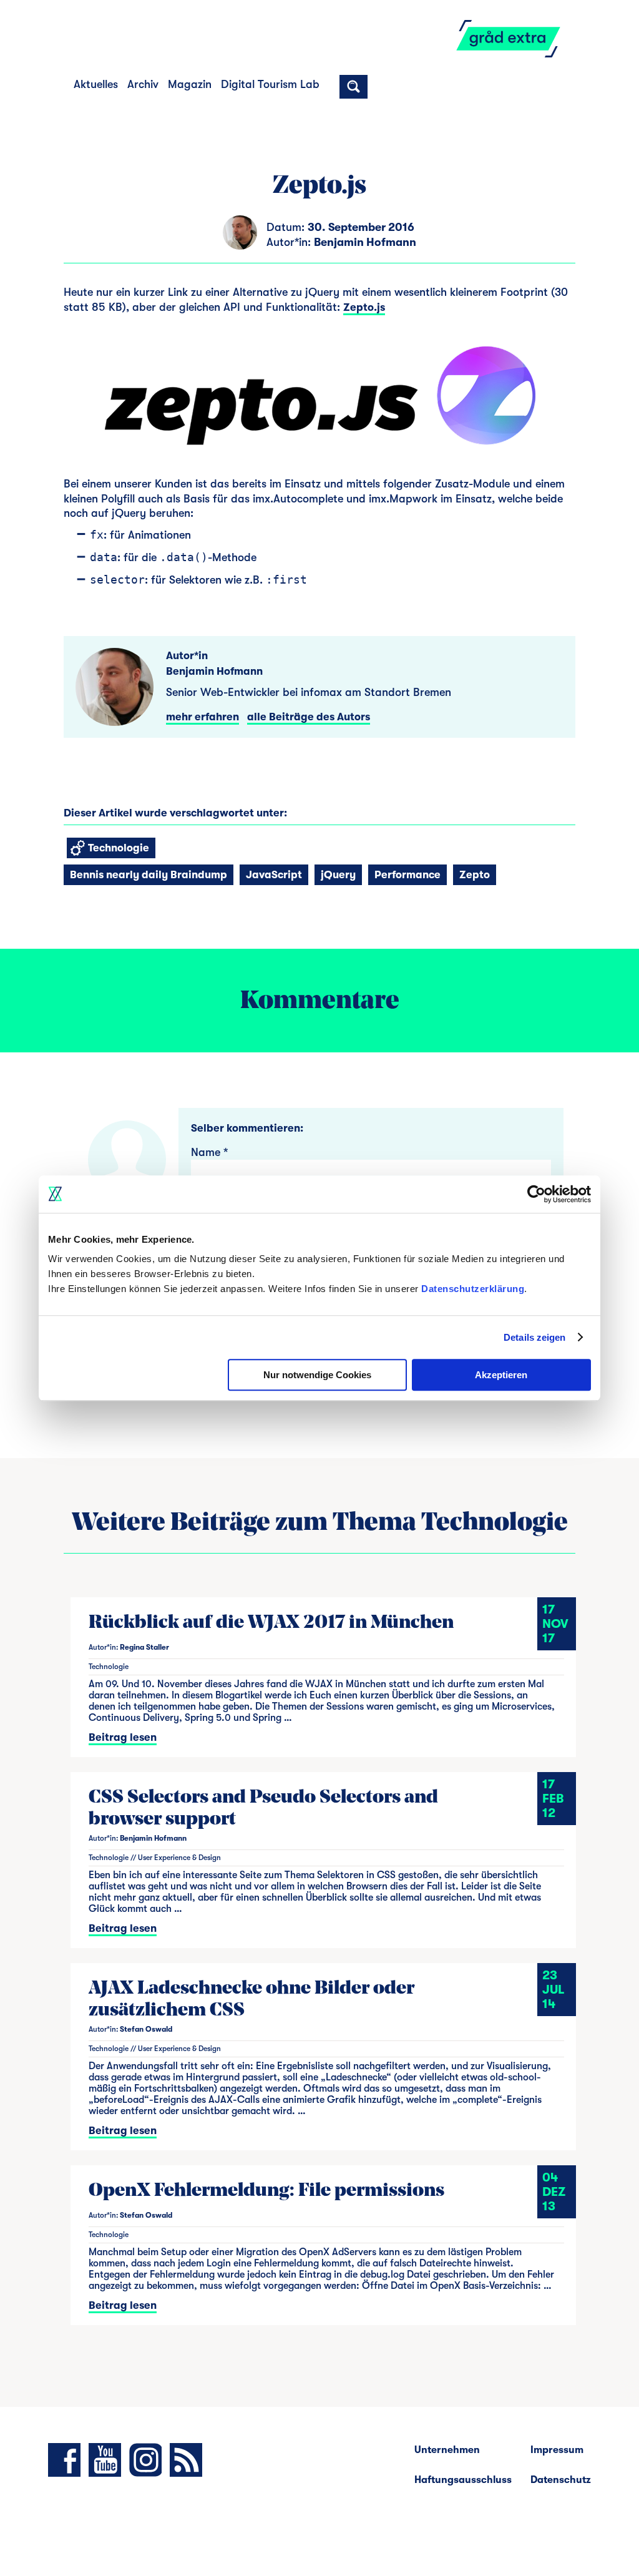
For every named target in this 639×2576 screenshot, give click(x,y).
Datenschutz (561, 2480)
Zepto (475, 875)
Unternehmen (447, 2450)
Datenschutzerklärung (473, 1289)
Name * (209, 1152)
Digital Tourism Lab (270, 84)
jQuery (338, 875)
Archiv (143, 84)
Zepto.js (364, 307)
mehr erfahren (202, 717)
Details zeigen (534, 1337)
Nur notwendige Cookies (317, 1375)
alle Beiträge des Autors (309, 717)
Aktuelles (96, 84)
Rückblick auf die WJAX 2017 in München (271, 1623)
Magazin (190, 84)
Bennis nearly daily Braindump (149, 875)
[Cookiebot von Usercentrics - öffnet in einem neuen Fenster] (536, 1194)
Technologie (117, 848)
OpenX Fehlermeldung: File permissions (266, 2191)
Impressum (557, 2450)
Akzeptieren (501, 1375)
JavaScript (274, 875)
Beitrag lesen (123, 1737)
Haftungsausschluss (463, 2480)
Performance (407, 875)
